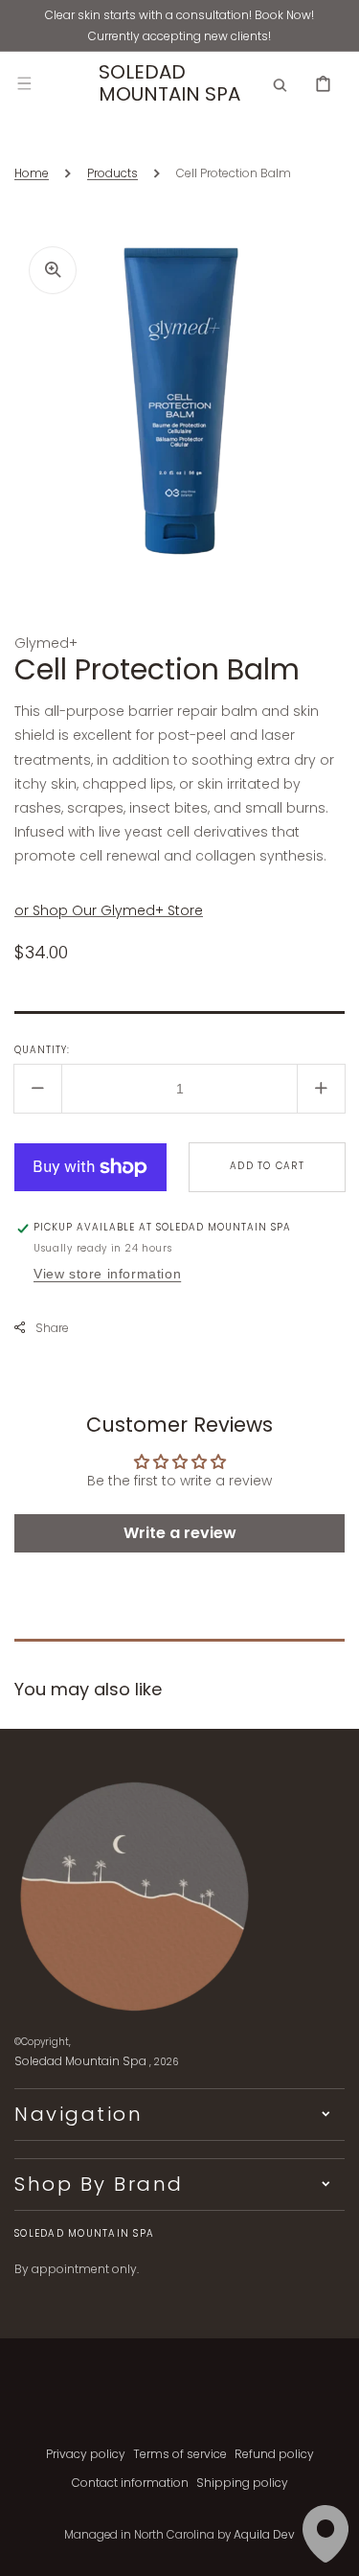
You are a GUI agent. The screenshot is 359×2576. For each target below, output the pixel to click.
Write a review (180, 1533)
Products (112, 173)
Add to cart (267, 1166)
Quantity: (42, 1050)
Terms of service (180, 2454)
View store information (107, 1274)
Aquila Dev (264, 2534)
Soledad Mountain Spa (80, 2061)
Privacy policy (86, 2454)
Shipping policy (242, 2483)
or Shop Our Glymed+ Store (109, 910)
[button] (24, 83)
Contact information (130, 2483)
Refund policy (274, 2454)
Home (32, 173)
